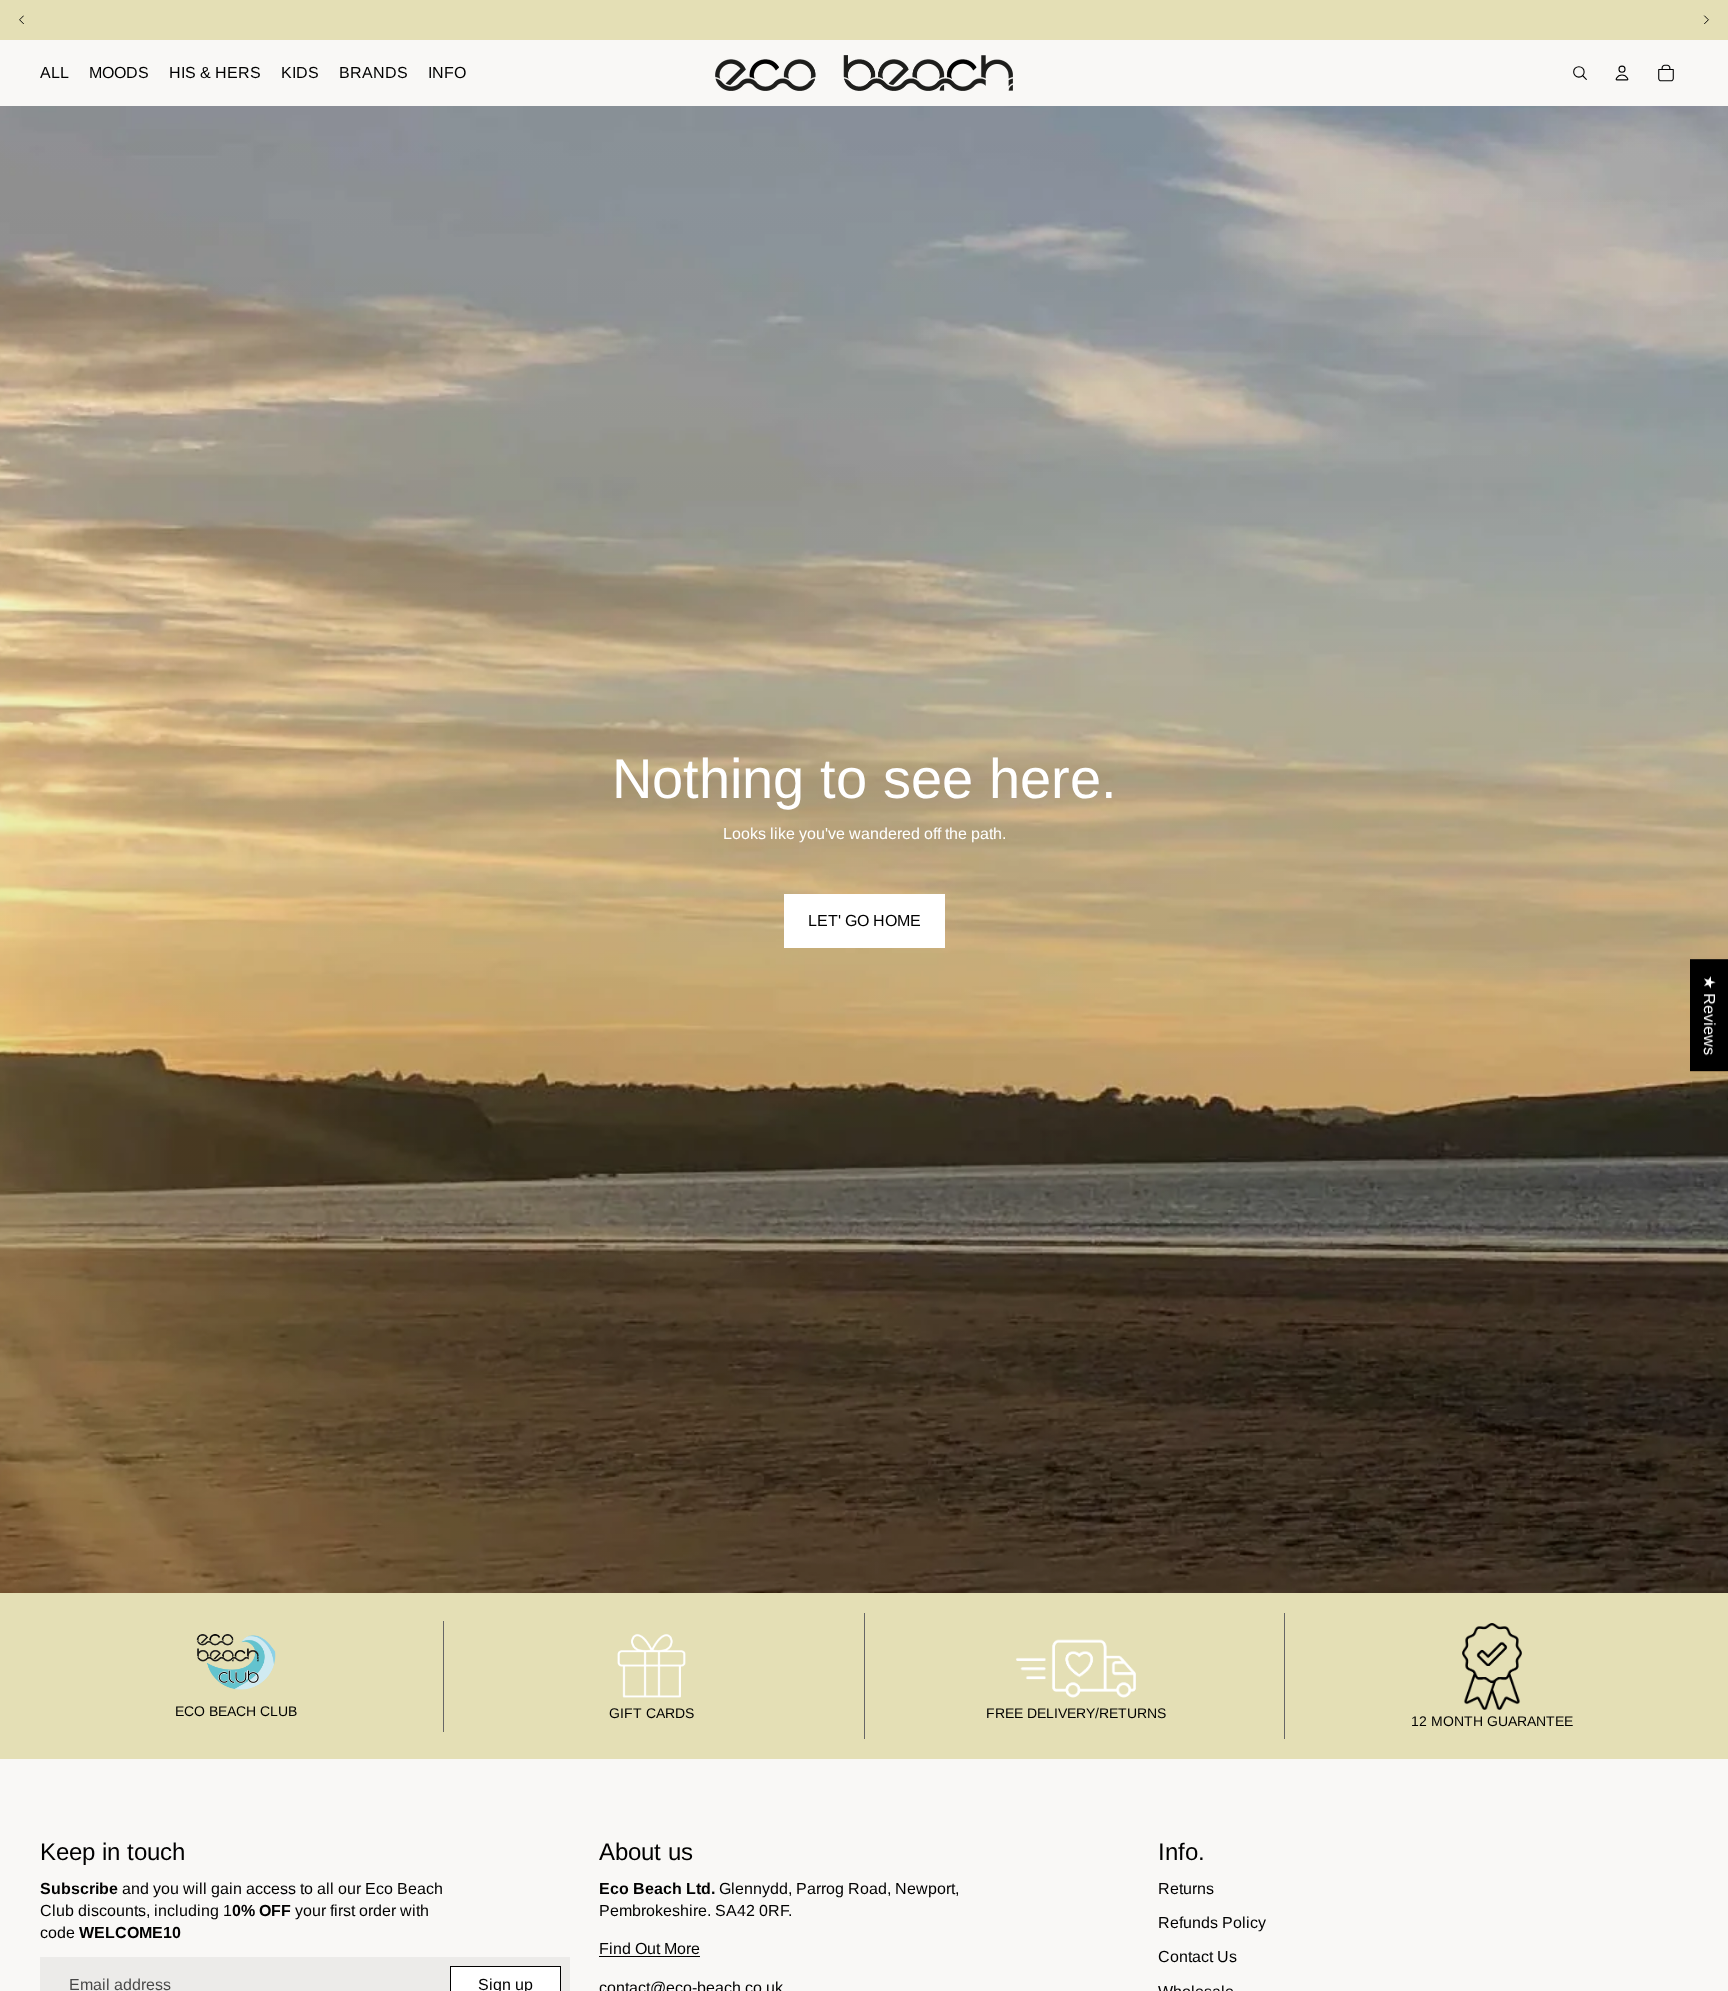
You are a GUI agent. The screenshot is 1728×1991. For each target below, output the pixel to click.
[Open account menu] (1622, 73)
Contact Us (1197, 1956)
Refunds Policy (1212, 1922)
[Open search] (1580, 73)
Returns (1186, 1888)
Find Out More (649, 1948)
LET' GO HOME (864, 920)
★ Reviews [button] (1709, 1015)
